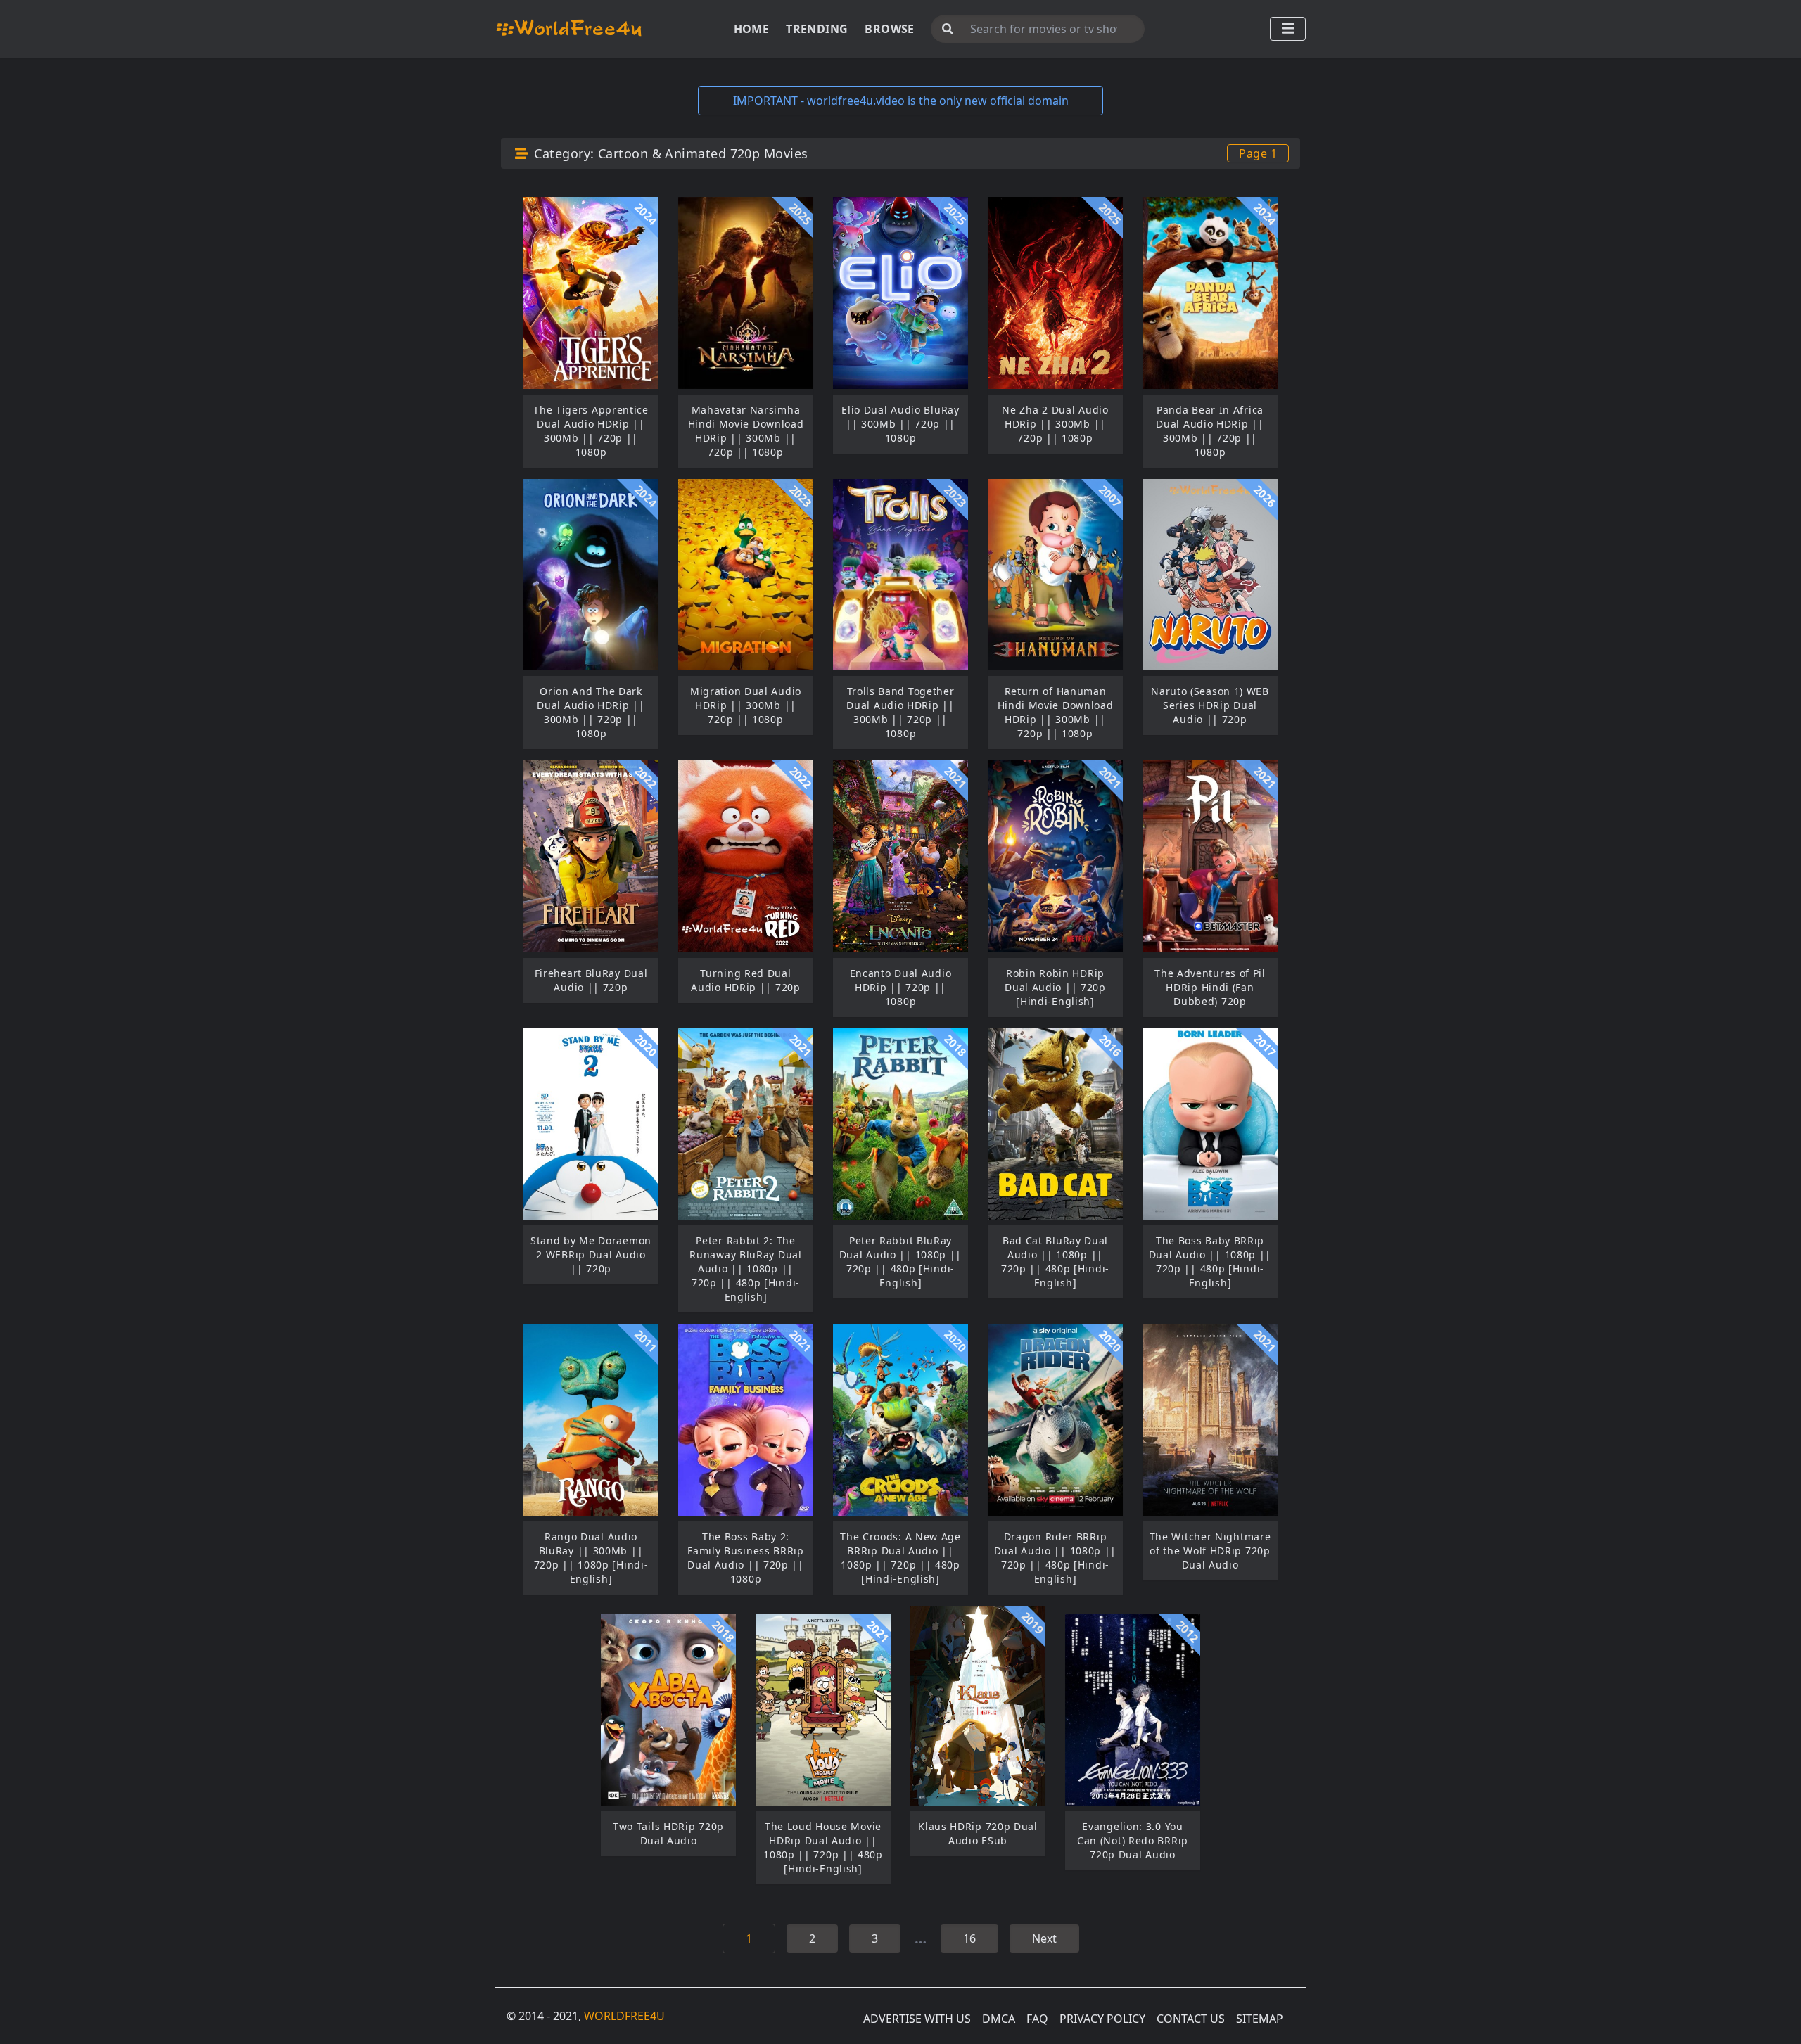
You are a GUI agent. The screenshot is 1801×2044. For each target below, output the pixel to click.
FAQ (1037, 2019)
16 (969, 1938)
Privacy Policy (1102, 2019)
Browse (889, 29)
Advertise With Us (917, 2019)
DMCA (999, 2019)
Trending (817, 29)
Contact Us (1191, 2019)
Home (752, 29)
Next (1044, 1938)
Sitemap (1260, 2019)
